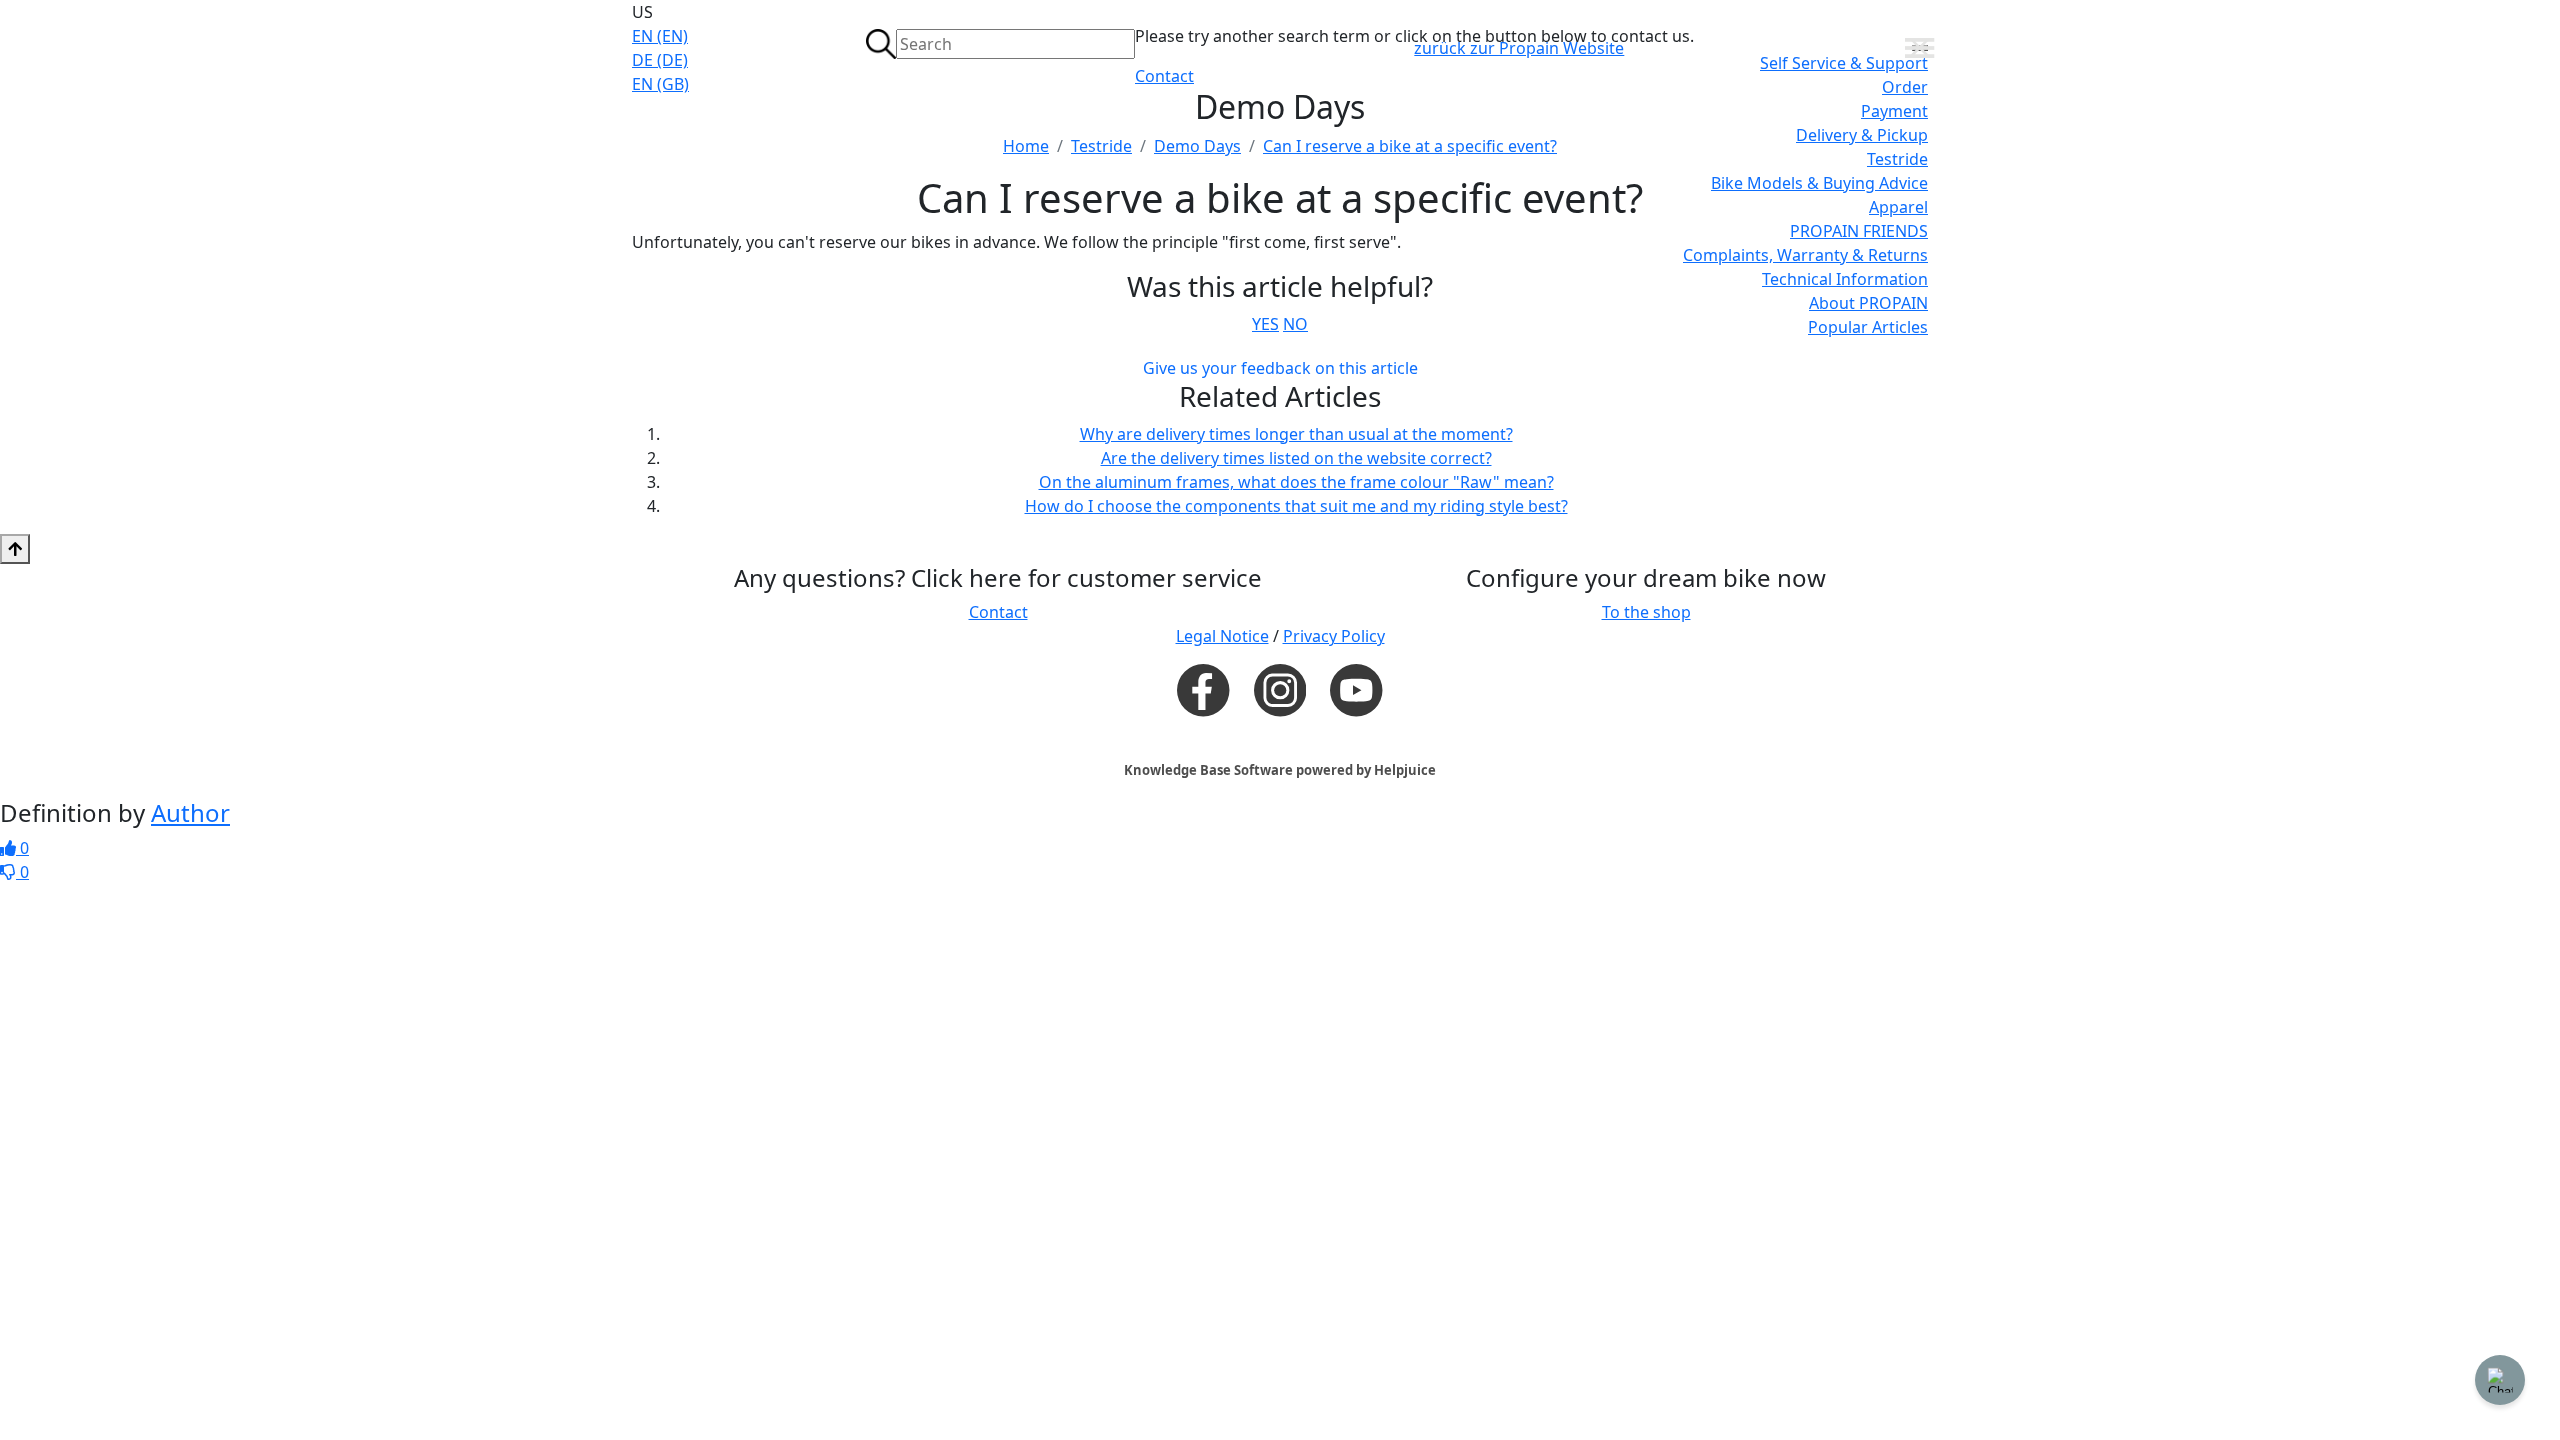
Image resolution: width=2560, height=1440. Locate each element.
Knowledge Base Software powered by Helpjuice (1280, 770)
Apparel (1898, 207)
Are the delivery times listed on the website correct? (1296, 458)
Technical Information (1845, 279)
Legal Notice (1222, 636)
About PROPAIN (1868, 303)
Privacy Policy (1334, 636)
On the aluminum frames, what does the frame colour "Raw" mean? (1296, 482)
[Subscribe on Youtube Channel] (1356, 689)
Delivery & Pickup (1862, 135)
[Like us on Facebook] (1203, 689)
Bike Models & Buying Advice (1819, 183)
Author (190, 812)
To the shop (1646, 612)
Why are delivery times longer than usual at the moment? (1296, 434)
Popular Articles (1868, 327)
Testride (1897, 159)
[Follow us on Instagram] (1280, 690)
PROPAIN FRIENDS (1859, 231)
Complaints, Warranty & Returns (1805, 255)
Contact (1164, 76)
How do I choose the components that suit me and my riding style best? (1296, 506)
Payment (1894, 111)
